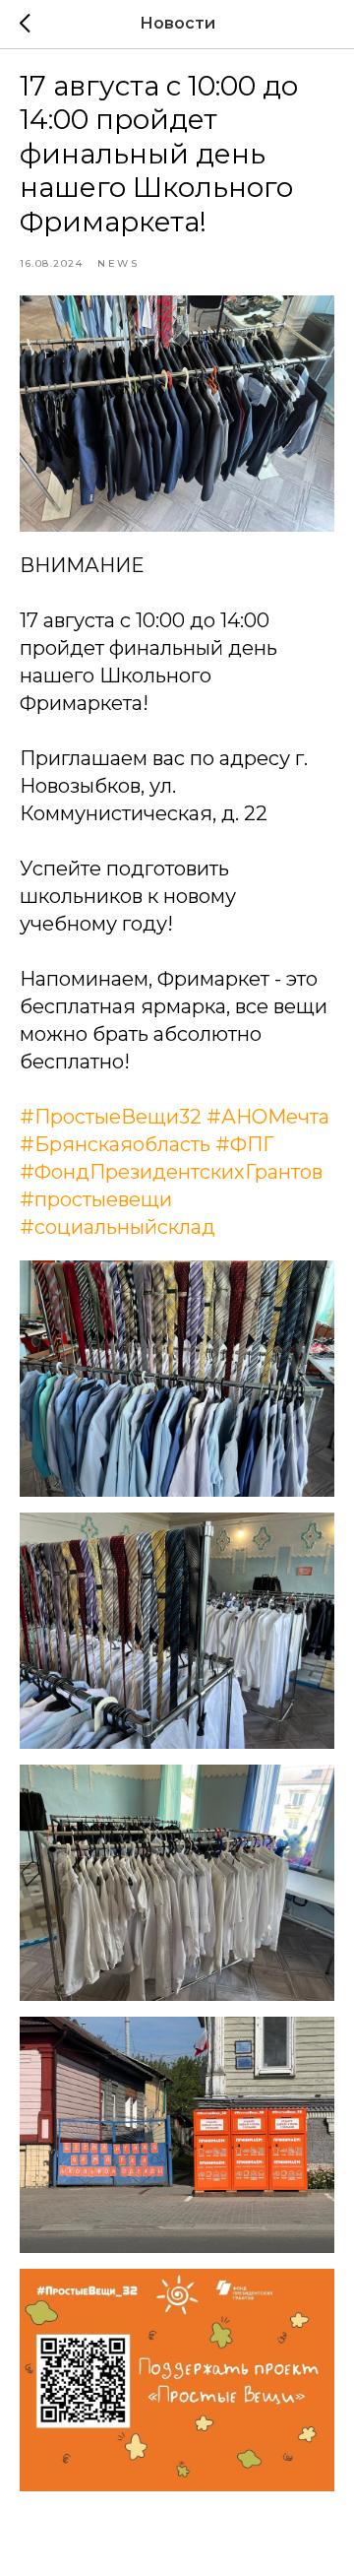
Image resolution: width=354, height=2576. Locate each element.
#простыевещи (96, 1199)
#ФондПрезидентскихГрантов (171, 1172)
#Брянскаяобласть (115, 1144)
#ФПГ (245, 1144)
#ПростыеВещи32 (111, 1117)
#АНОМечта (268, 1117)
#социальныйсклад (118, 1227)
